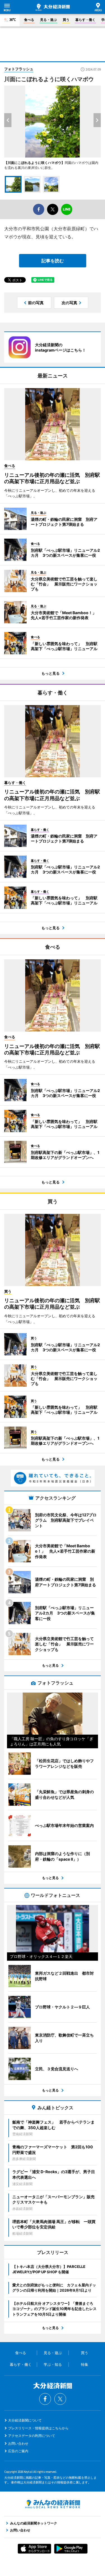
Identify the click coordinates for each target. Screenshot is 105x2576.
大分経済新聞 (53, 7)
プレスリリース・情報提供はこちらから (38, 2428)
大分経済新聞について (25, 2420)
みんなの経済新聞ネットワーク (53, 2504)
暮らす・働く (85, 20)
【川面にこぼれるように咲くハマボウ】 (34, 163)
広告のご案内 (18, 2451)
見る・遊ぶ (48, 20)
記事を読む (53, 261)
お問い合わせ (18, 2443)
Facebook (45, 2399)
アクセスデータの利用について (32, 2436)
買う (66, 20)
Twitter (60, 2399)
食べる (29, 20)
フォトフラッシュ (19, 69)
